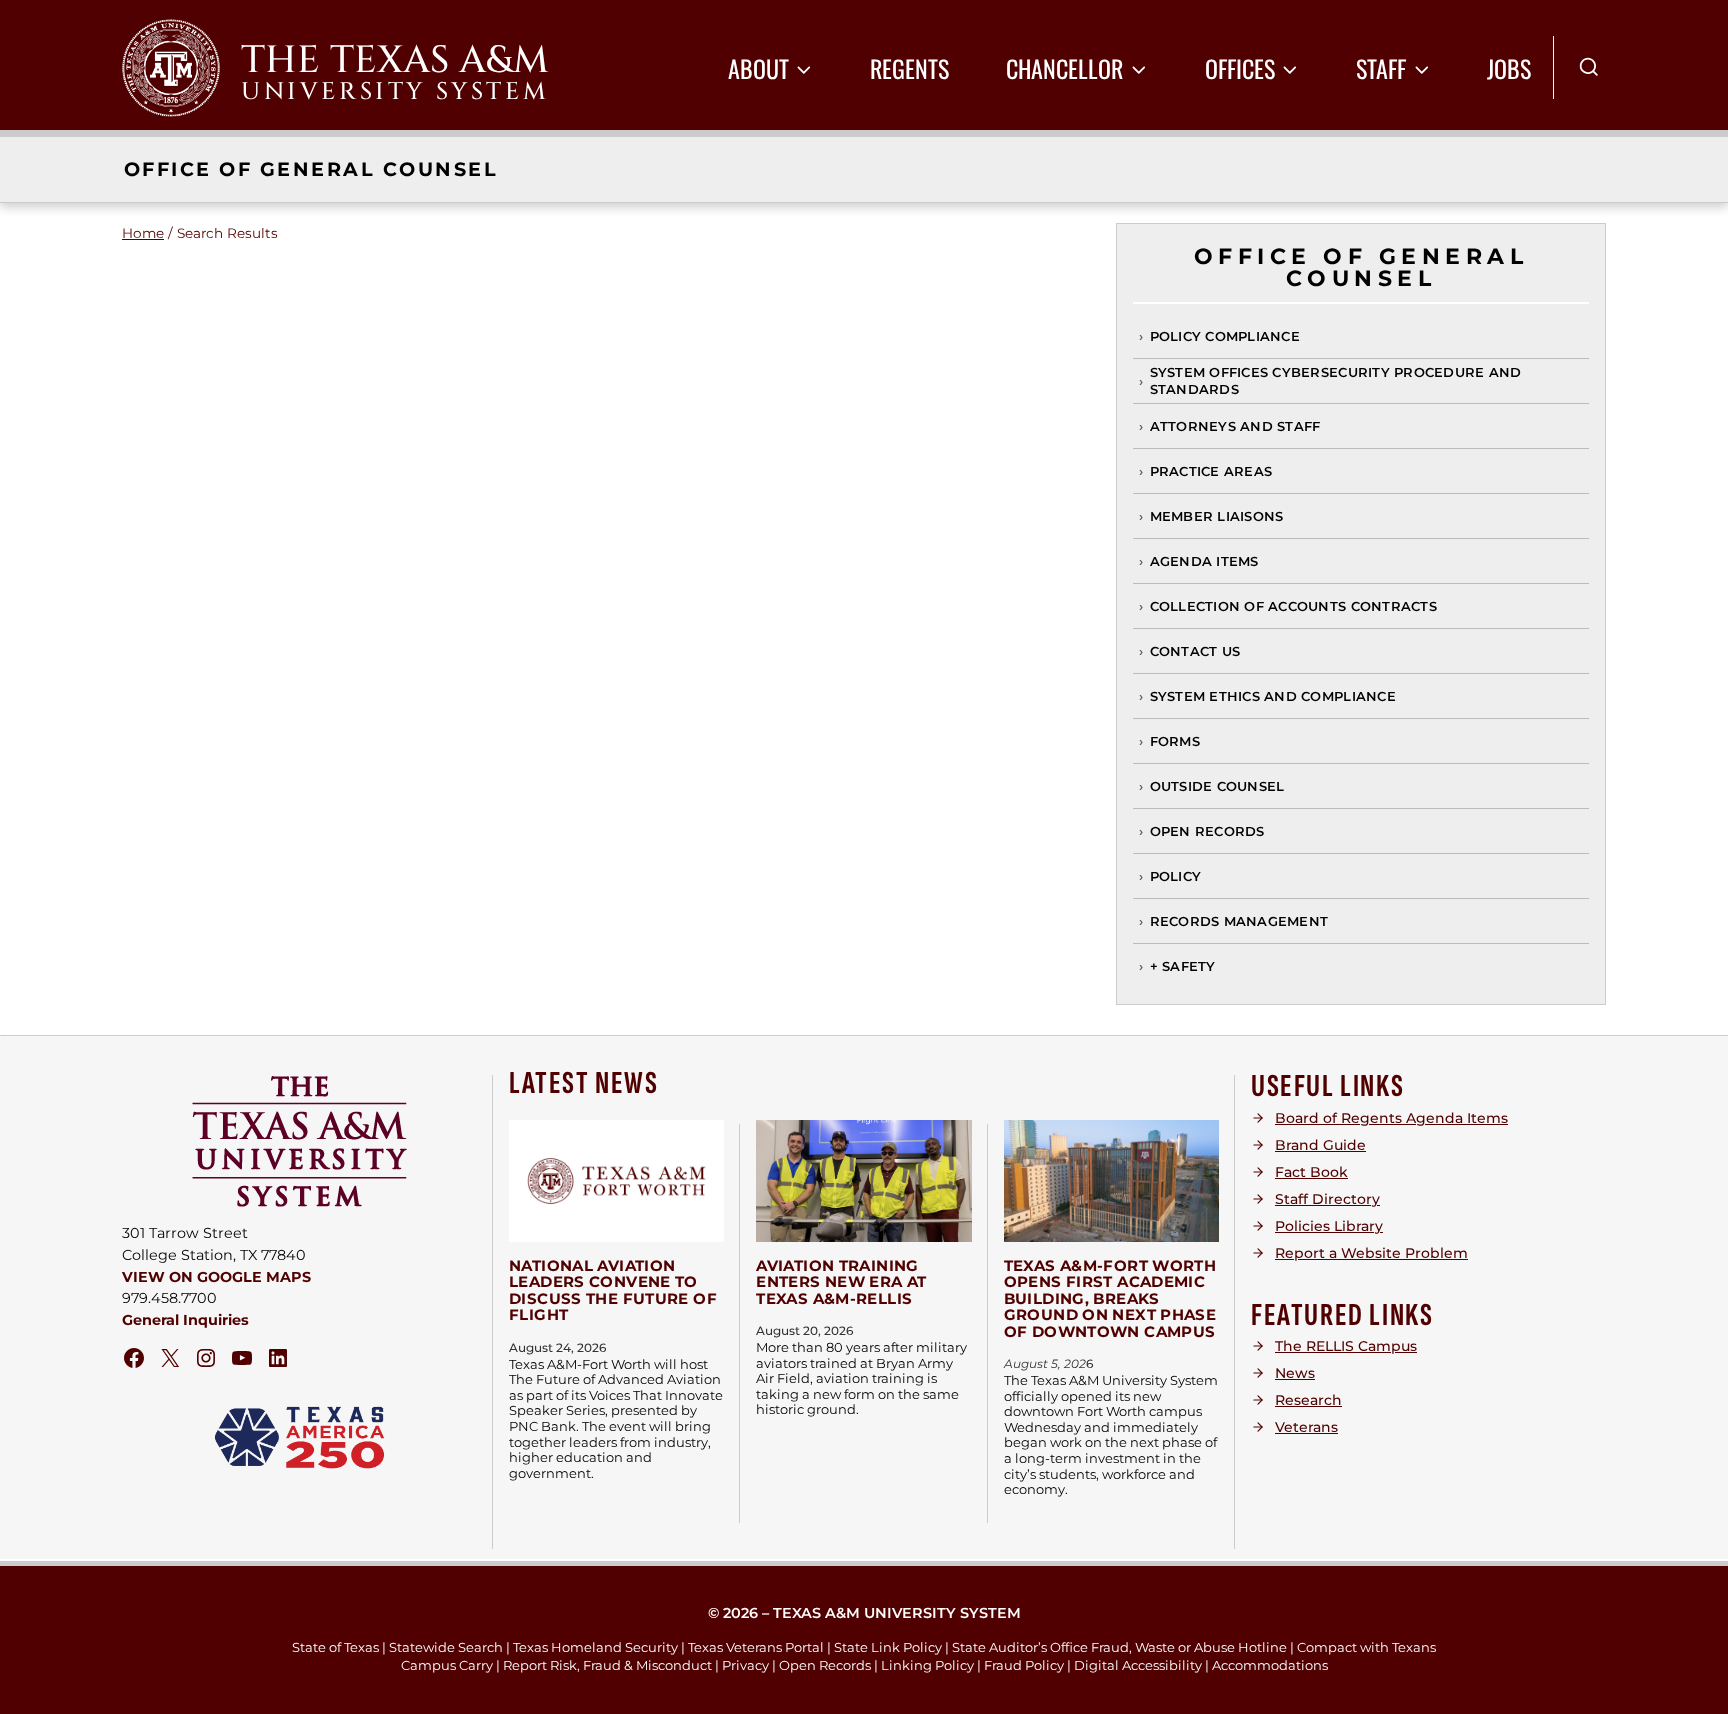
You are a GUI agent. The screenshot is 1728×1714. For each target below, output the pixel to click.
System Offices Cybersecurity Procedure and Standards (1336, 380)
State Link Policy (888, 1647)
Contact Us (1195, 651)
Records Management (1239, 921)
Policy (1176, 876)
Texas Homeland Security (595, 1647)
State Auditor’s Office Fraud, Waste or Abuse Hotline (1119, 1647)
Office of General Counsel (311, 169)
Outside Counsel (1217, 786)
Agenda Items (1204, 561)
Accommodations (1270, 1665)
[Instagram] (206, 1358)
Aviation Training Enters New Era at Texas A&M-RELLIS (841, 1282)
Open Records (1207, 831)
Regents (909, 68)
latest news (584, 1083)
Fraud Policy (1024, 1665)
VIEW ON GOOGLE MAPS (216, 1277)
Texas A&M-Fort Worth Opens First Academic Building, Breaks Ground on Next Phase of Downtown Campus (1110, 1298)
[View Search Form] (1589, 68)
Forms (1175, 741)
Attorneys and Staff (1235, 426)
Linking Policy (927, 1665)
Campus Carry (447, 1665)
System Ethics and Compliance (1273, 696)
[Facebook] (134, 1358)
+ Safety (1183, 966)
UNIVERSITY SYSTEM (395, 92)
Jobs (1509, 68)
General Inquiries (185, 1320)
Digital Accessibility (1138, 1665)
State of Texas (335, 1647)
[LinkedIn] (278, 1358)
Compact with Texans (1366, 1647)
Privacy (745, 1665)
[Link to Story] (616, 1180)
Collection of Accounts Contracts (1293, 606)
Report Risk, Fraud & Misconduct (607, 1665)
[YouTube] (242, 1358)
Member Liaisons (1217, 516)
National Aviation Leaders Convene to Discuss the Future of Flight (613, 1290)
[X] (170, 1358)
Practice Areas (1211, 471)
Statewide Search (446, 1647)
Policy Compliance (1225, 336)
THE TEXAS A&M (395, 60)
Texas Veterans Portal (756, 1647)
